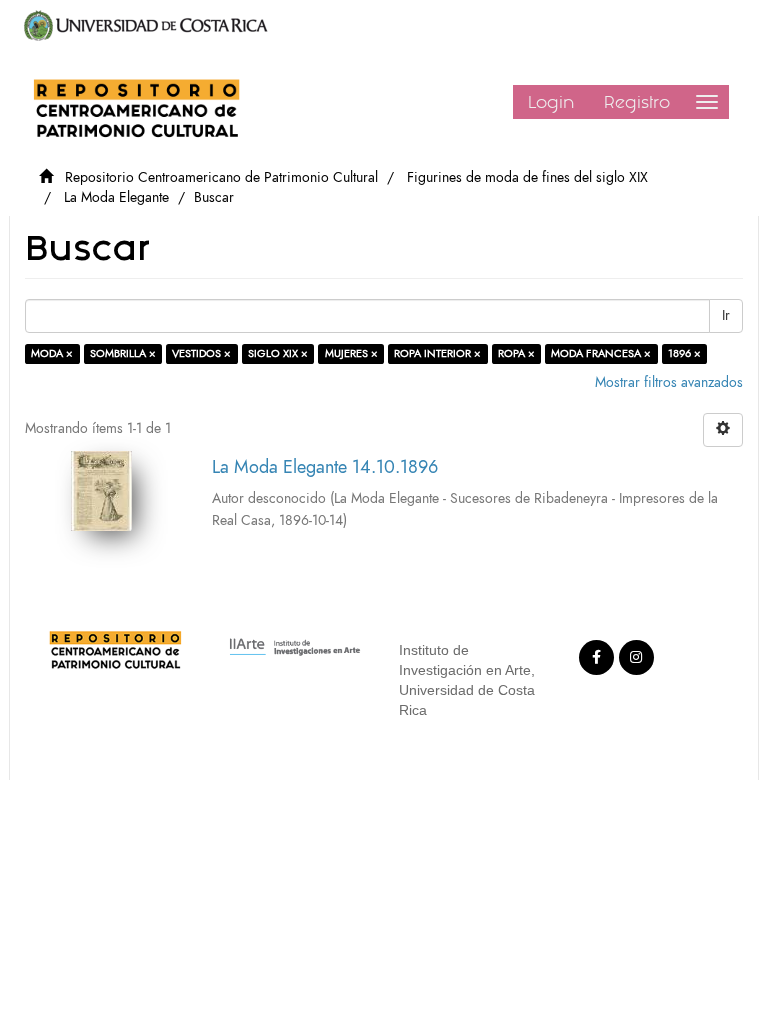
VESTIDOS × (201, 353)
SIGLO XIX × (278, 353)
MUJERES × (351, 353)
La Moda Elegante (116, 197)
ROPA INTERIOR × (437, 353)
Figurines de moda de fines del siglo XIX (527, 177)
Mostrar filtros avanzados (669, 382)
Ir (726, 315)
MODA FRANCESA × (601, 353)
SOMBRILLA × (123, 353)
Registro (637, 102)
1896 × (684, 353)
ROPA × (516, 353)
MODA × (52, 353)
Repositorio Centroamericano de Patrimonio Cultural (221, 177)
